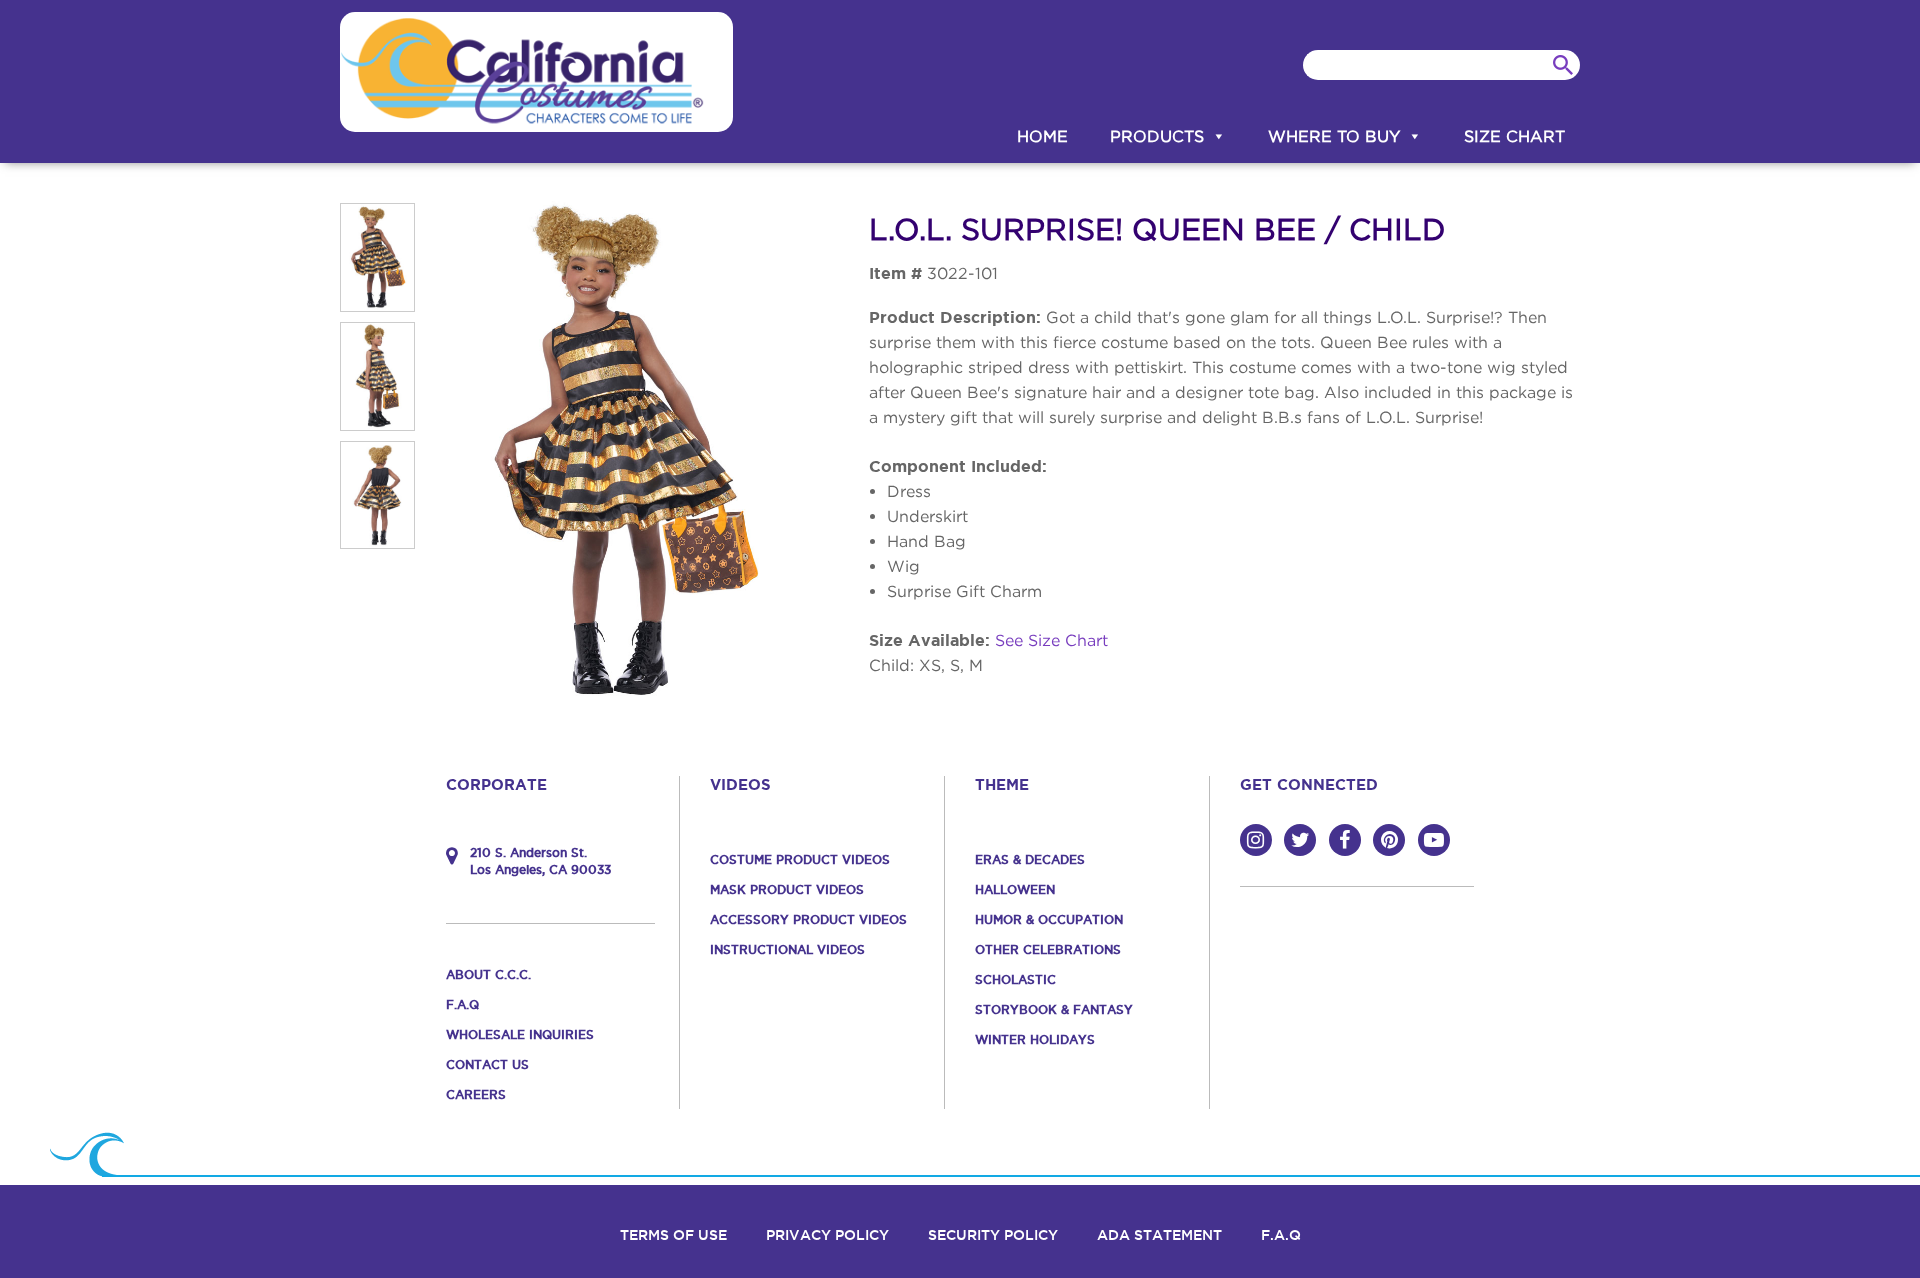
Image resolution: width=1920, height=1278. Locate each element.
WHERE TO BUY (1334, 136)
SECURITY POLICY (993, 1235)
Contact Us (487, 1064)
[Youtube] (1434, 840)
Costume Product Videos (800, 859)
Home (1042, 136)
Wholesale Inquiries (520, 1034)
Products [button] (1157, 136)
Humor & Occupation (1049, 919)
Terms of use (673, 1235)
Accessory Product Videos (808, 919)
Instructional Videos (787, 949)
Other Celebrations (1048, 949)
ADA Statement (1159, 1235)
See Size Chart (1051, 640)
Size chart (1514, 136)
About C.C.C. (488, 974)
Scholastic (1015, 979)
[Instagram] (1256, 840)
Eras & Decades (1030, 859)
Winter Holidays (1035, 1039)
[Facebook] (1345, 840)
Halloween (1015, 889)
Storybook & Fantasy (1054, 1009)
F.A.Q (462, 1004)
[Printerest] (1389, 840)
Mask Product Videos (787, 889)
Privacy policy (827, 1235)
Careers (476, 1094)
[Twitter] (1300, 840)
